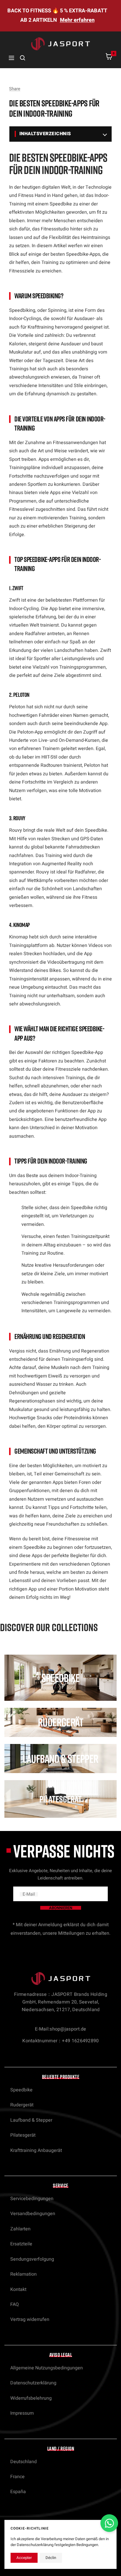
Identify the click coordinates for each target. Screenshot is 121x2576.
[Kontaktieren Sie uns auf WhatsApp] (109, 2523)
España (18, 2492)
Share (15, 89)
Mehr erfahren (77, 20)
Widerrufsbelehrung (31, 2398)
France (17, 2477)
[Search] (23, 58)
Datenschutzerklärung (33, 2383)
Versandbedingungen (33, 2214)
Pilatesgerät (23, 2135)
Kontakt (18, 2289)
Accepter (24, 2558)
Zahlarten (20, 2229)
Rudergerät (22, 2105)
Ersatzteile (21, 2244)
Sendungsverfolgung (32, 2259)
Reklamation (23, 2274)
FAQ (15, 2304)
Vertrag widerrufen (30, 2319)
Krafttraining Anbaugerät (36, 2150)
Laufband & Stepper (31, 2120)
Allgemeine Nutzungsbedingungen (47, 2368)
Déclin (51, 2558)
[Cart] (109, 58)
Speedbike (21, 2090)
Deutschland (23, 2462)
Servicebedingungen (32, 2199)
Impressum (22, 2413)
